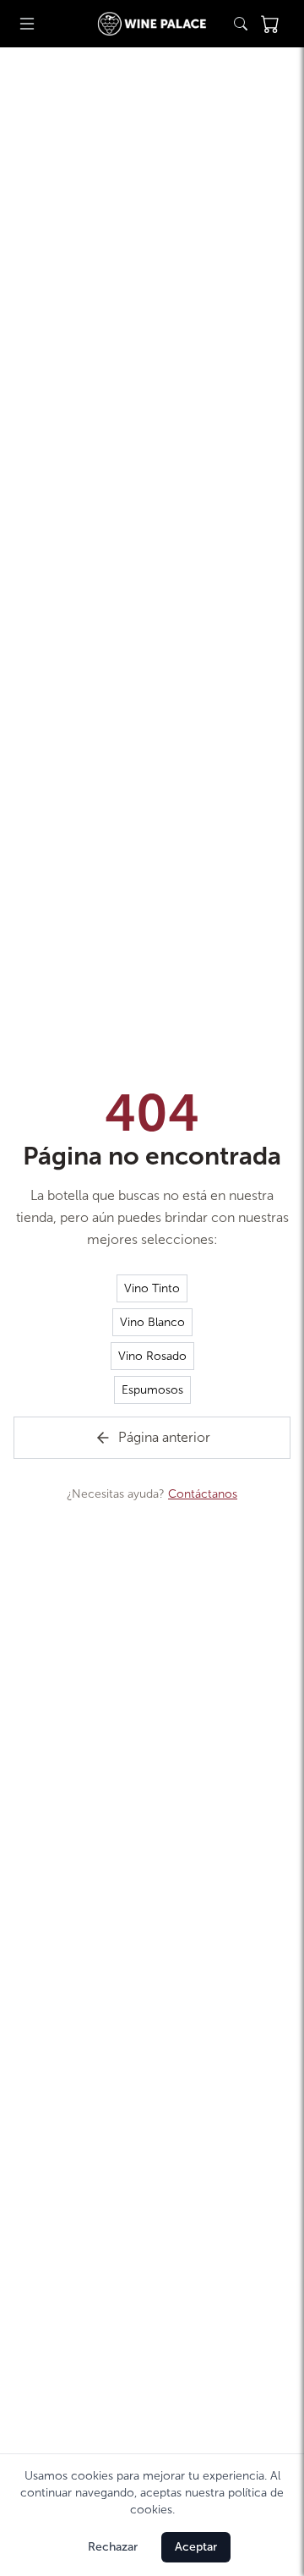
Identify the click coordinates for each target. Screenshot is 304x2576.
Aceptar (196, 2547)
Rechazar (113, 2547)
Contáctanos (203, 1494)
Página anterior (164, 1437)
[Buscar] (241, 24)
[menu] (27, 24)
